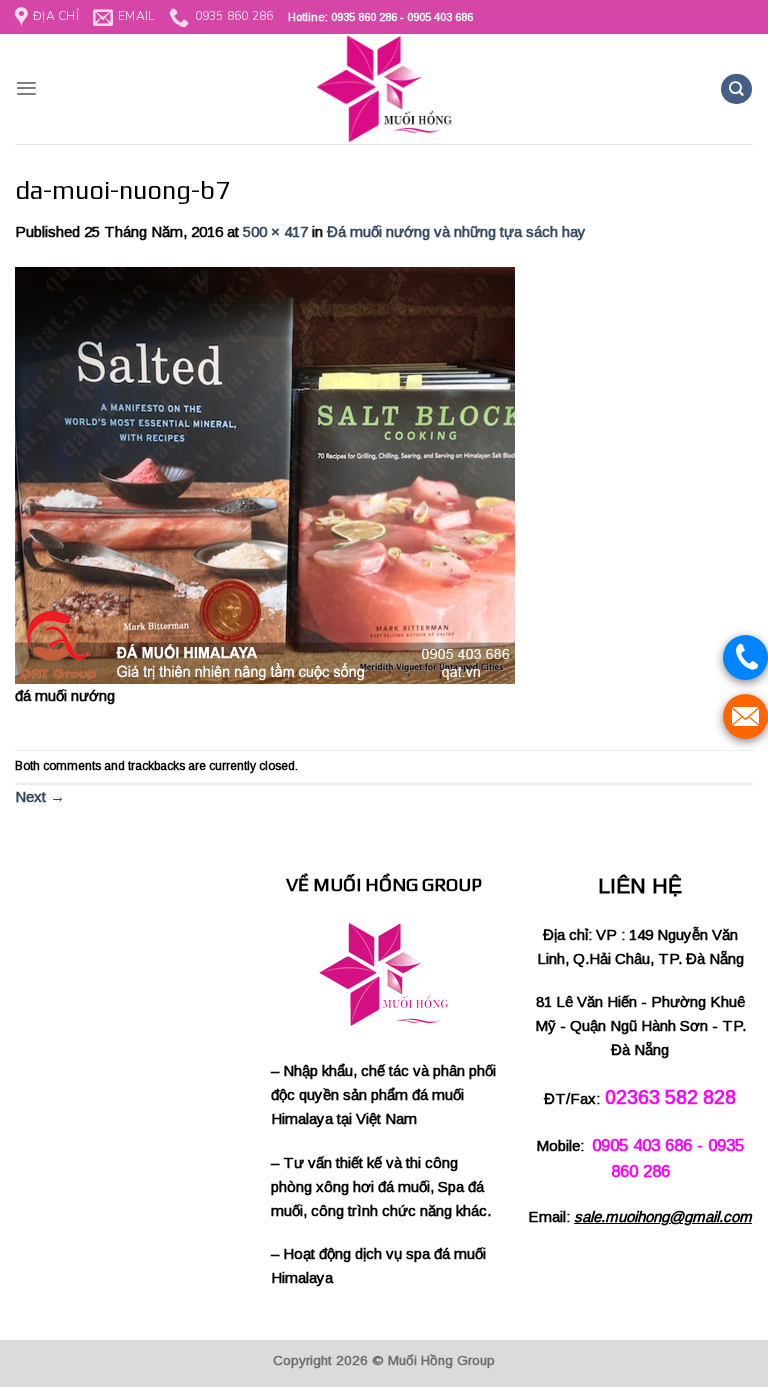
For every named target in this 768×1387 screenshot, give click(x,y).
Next (40, 796)
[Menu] (26, 88)
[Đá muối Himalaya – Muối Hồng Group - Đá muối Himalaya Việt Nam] (384, 89)
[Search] (736, 89)
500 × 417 (275, 231)
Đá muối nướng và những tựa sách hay (456, 231)
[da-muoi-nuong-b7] (265, 473)
